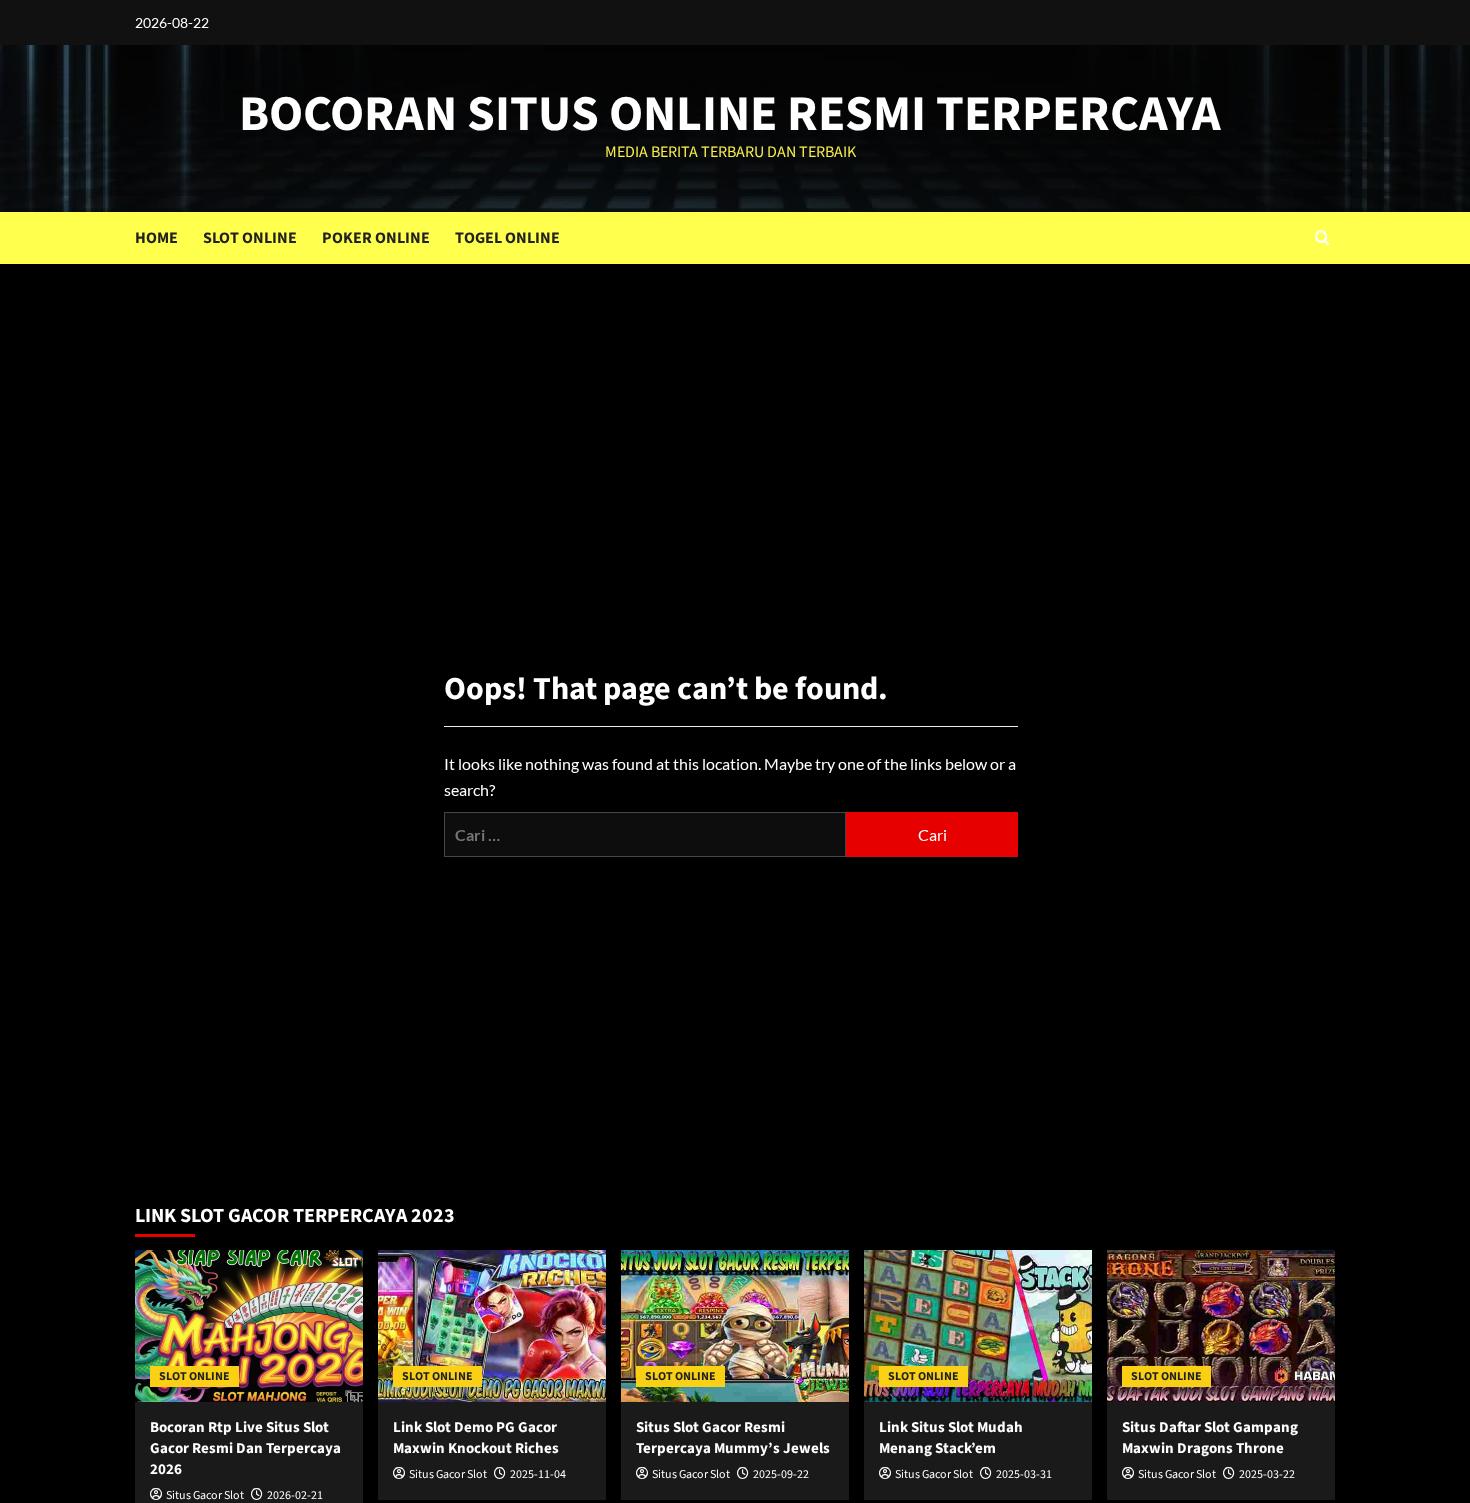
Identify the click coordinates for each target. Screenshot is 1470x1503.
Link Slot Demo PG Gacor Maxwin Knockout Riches (476, 1438)
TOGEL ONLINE (507, 238)
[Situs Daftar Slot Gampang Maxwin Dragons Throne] (1221, 1326)
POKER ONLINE (376, 238)
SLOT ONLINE (250, 238)
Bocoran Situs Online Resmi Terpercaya (730, 114)
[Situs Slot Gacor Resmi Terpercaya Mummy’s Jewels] (735, 1326)
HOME (156, 238)
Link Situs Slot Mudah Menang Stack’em (951, 1438)
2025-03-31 (1024, 1474)
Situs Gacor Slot (448, 1474)
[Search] (1322, 237)
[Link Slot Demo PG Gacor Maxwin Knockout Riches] (492, 1326)
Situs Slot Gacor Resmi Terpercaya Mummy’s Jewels (733, 1438)
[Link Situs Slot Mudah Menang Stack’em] (978, 1326)
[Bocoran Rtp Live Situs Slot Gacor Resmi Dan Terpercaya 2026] (249, 1326)
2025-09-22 (781, 1474)
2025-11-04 (538, 1474)
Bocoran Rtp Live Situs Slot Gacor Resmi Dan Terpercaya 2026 (245, 1448)
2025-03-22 (1267, 1474)
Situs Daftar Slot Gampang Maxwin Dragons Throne (1210, 1438)
